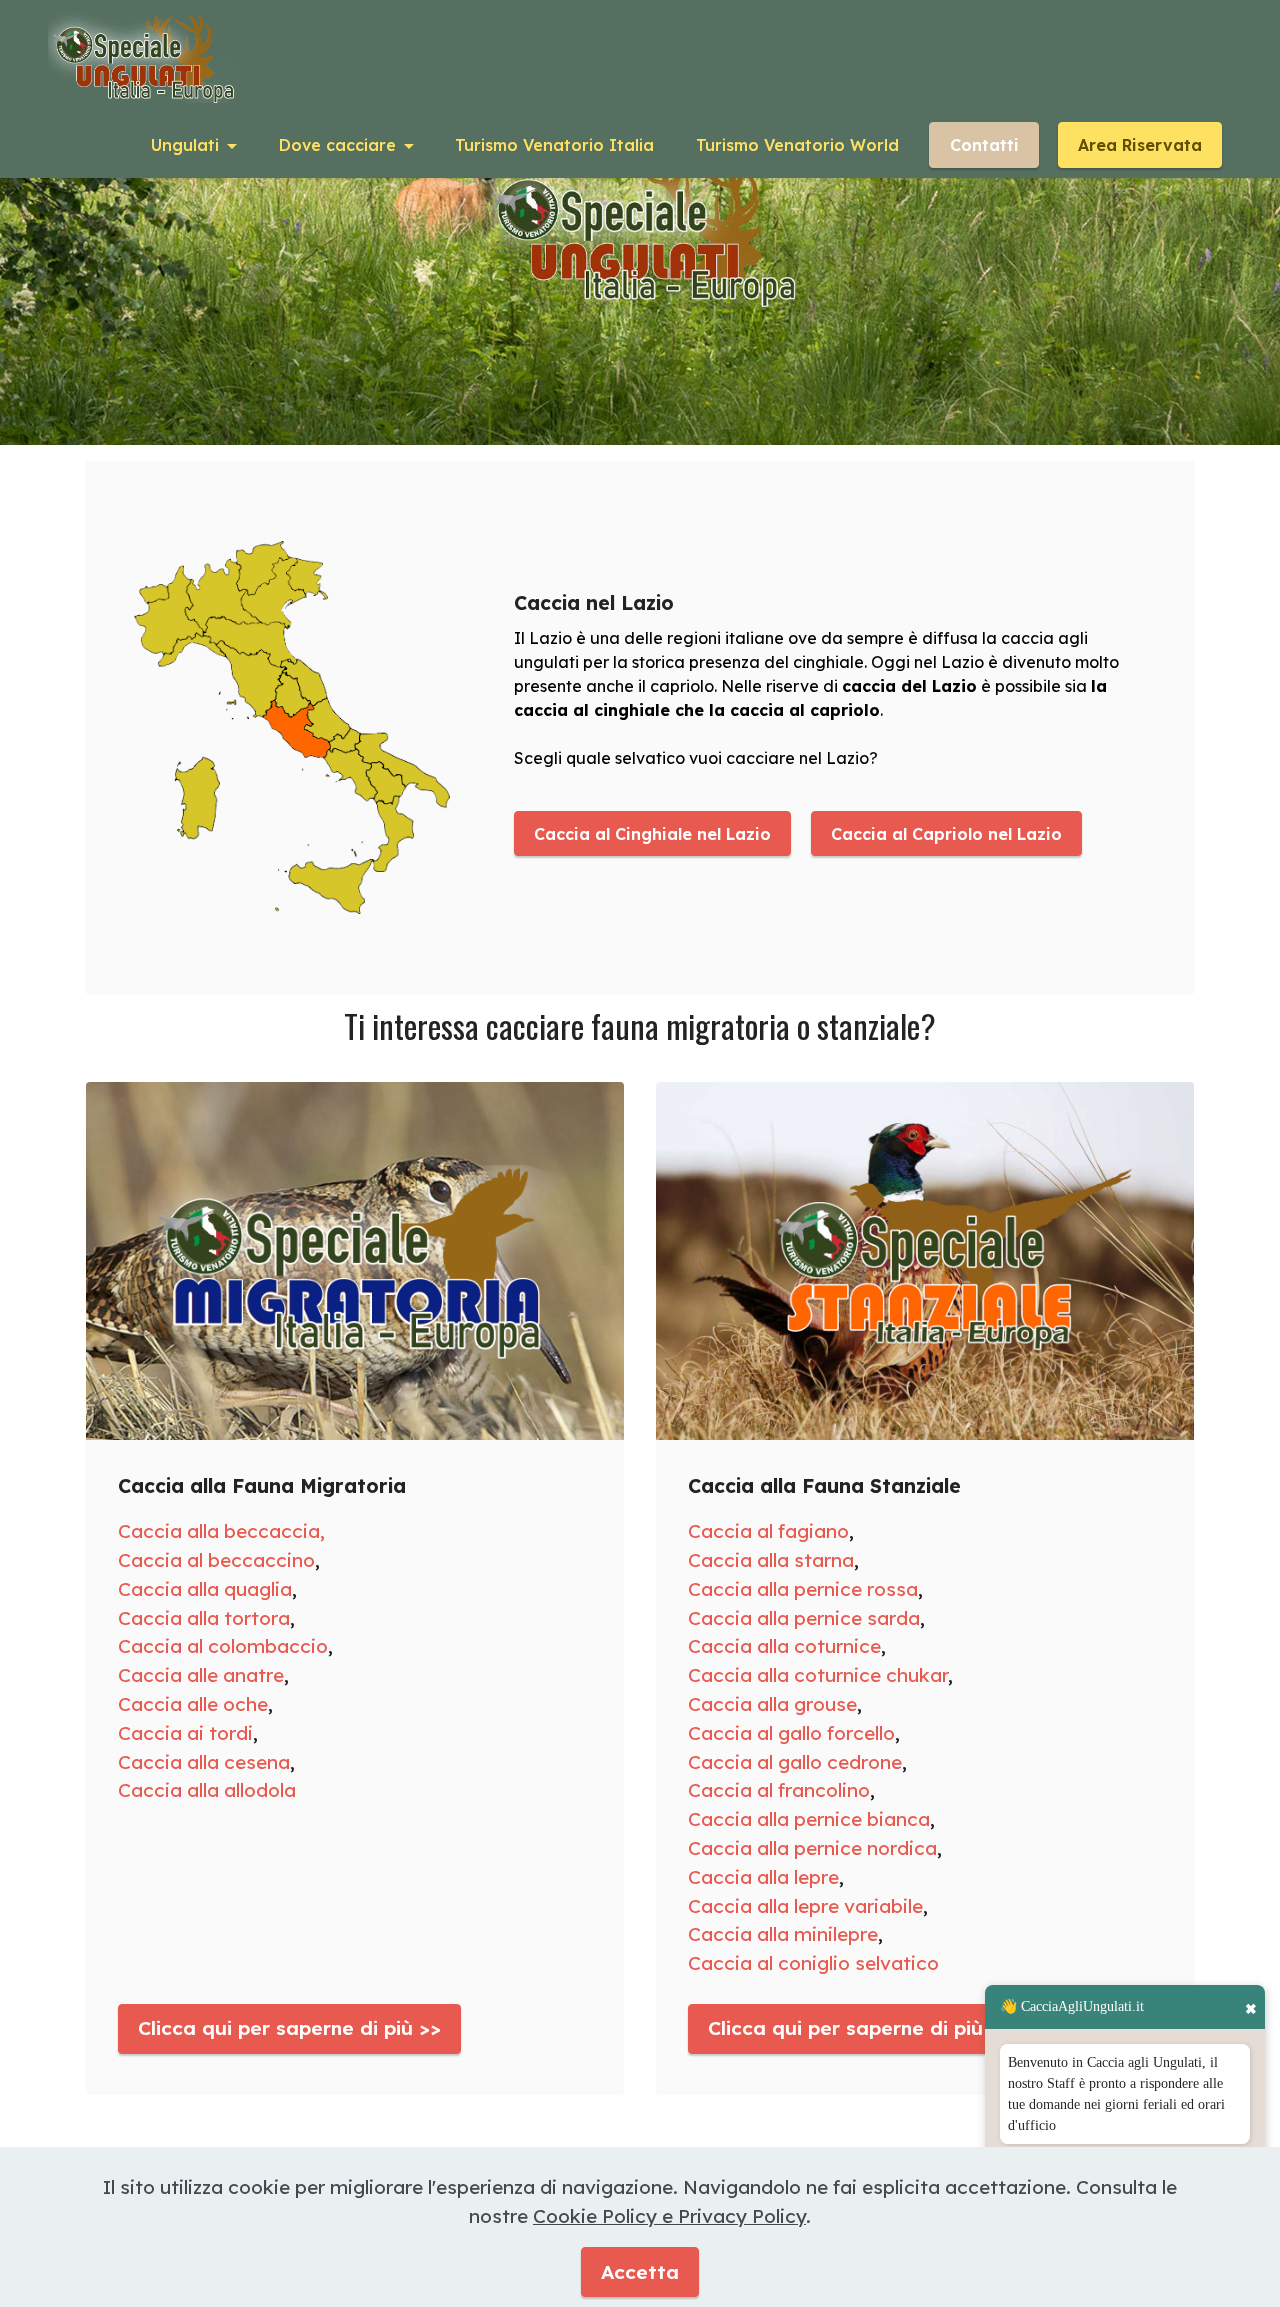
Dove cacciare (337, 145)
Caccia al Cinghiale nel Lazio (652, 834)
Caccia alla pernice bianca (809, 1819)
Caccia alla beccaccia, (221, 1531)
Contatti (984, 145)
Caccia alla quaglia (205, 1589)
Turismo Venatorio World (797, 145)
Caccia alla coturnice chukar (818, 1675)
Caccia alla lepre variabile (805, 1906)
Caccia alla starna (771, 1560)
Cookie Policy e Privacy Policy (669, 2216)
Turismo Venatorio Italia (554, 145)
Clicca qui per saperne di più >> (289, 2028)
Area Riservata (1140, 145)
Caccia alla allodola (207, 1790)
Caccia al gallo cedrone (795, 1762)
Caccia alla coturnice (784, 1646)
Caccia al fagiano (768, 1531)
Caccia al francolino (779, 1790)
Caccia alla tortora (204, 1618)
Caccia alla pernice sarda (804, 1618)
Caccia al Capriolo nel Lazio (946, 834)
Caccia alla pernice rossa (803, 1589)
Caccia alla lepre (763, 1877)
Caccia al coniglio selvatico (813, 1963)
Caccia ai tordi (185, 1733)
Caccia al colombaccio (223, 1646)
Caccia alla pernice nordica (812, 1848)
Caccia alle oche (193, 1704)
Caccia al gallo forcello (791, 1733)
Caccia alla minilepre (783, 1934)
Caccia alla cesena (204, 1762)
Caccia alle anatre (201, 1675)
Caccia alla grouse (772, 1704)
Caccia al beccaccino (216, 1560)
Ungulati (185, 145)
